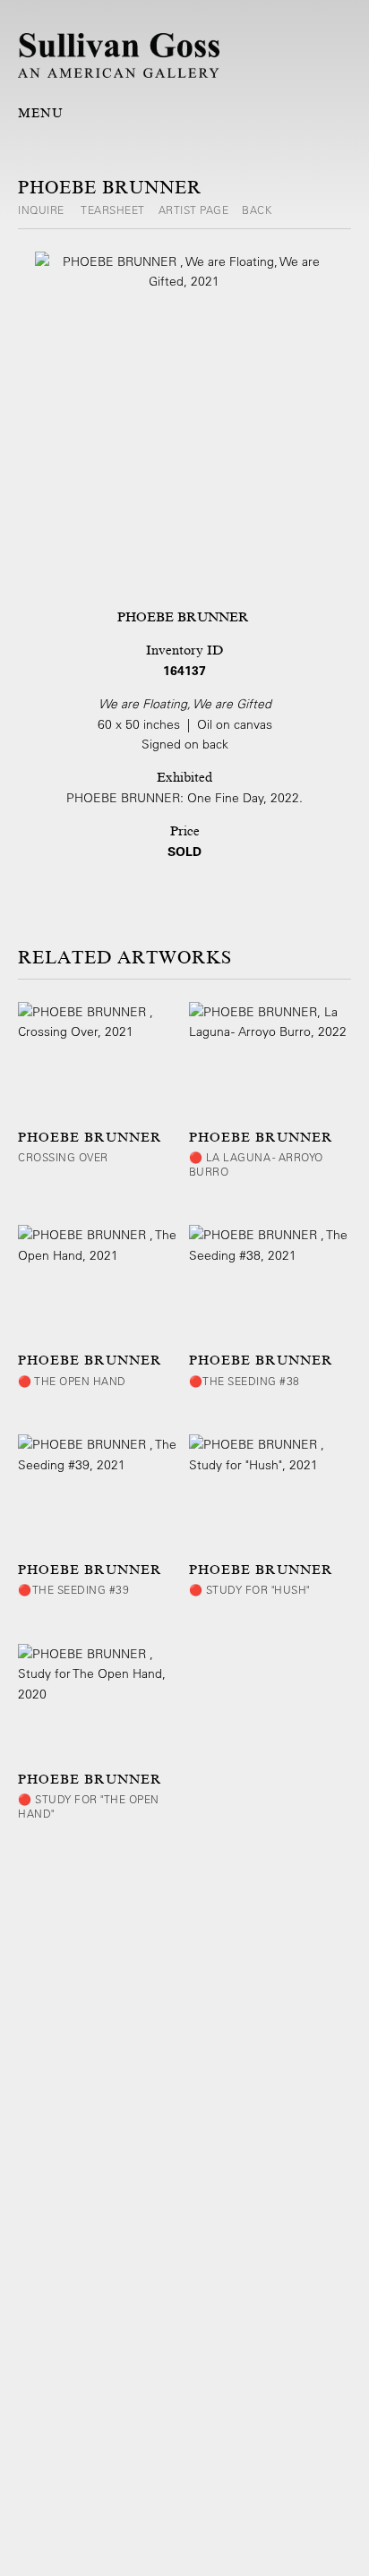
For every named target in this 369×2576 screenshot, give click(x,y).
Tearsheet (113, 210)
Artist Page (194, 210)
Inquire (43, 210)
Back (257, 210)
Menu (41, 113)
